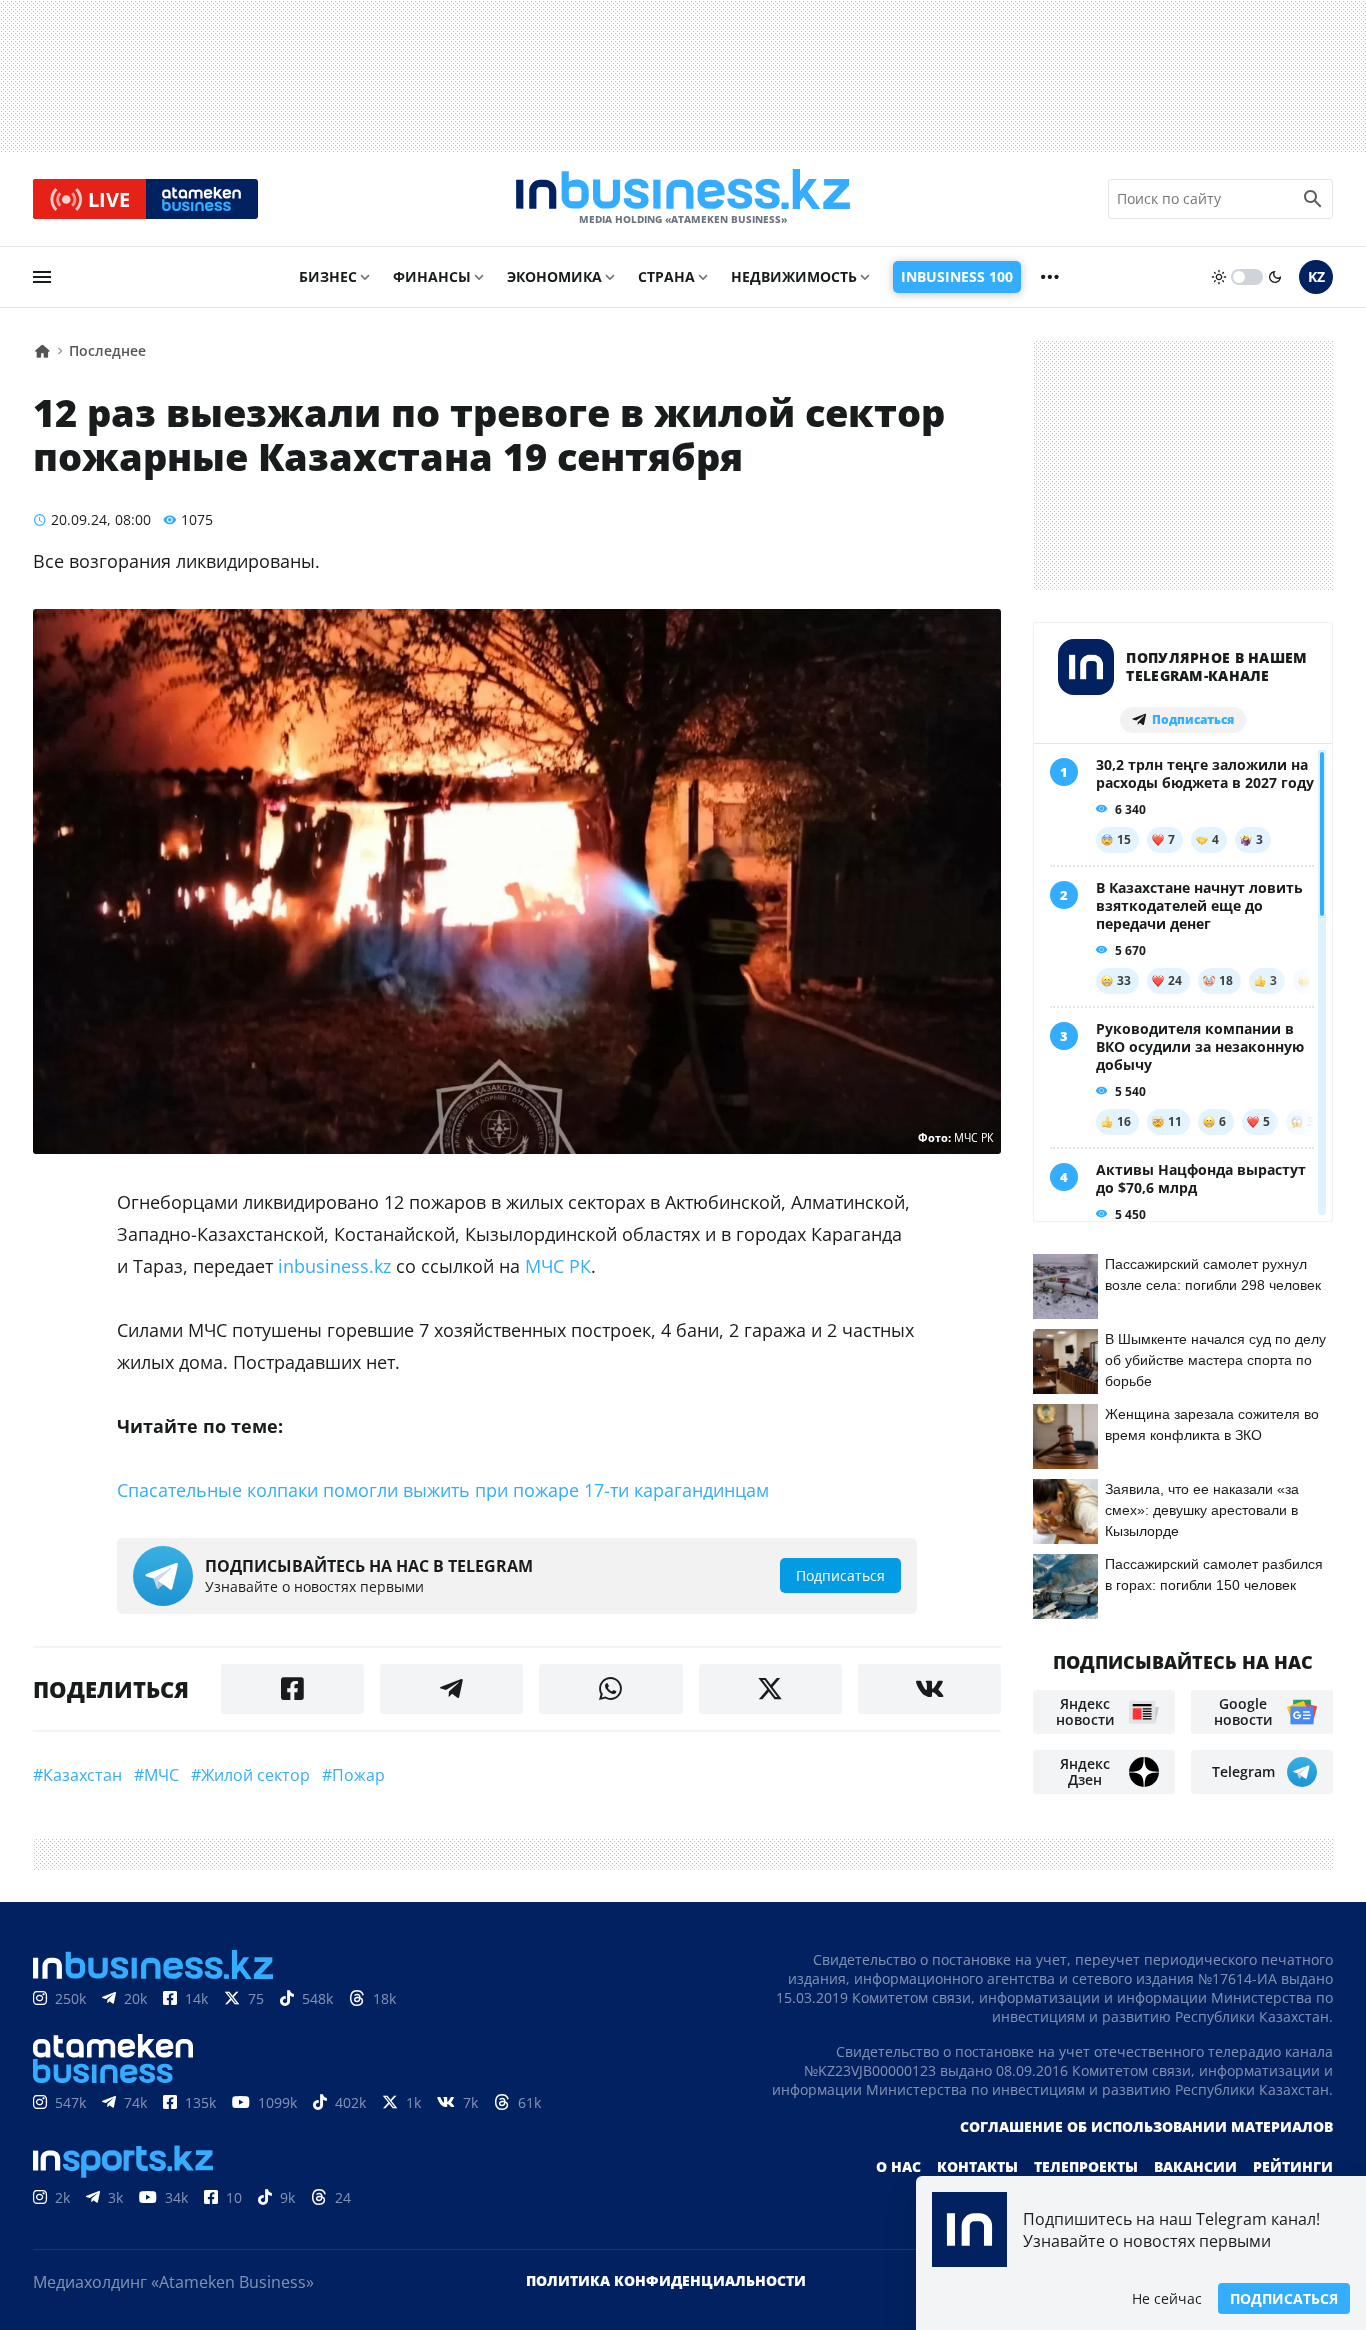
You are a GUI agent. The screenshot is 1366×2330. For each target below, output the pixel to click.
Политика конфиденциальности (666, 2280)
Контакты (977, 2166)
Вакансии (1195, 2166)
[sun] (1219, 277)
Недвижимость (794, 276)
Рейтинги (1293, 2166)
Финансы (432, 276)
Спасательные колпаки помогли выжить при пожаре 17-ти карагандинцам (443, 1490)
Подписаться (1284, 2298)
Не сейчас (1167, 2298)
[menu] (42, 277)
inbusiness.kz (334, 1266)
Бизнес (328, 276)
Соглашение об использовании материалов (1146, 2126)
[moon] (1275, 277)
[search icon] (1313, 199)
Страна (666, 276)
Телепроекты (1086, 2166)
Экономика (554, 276)
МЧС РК (558, 1266)
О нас (898, 2166)
